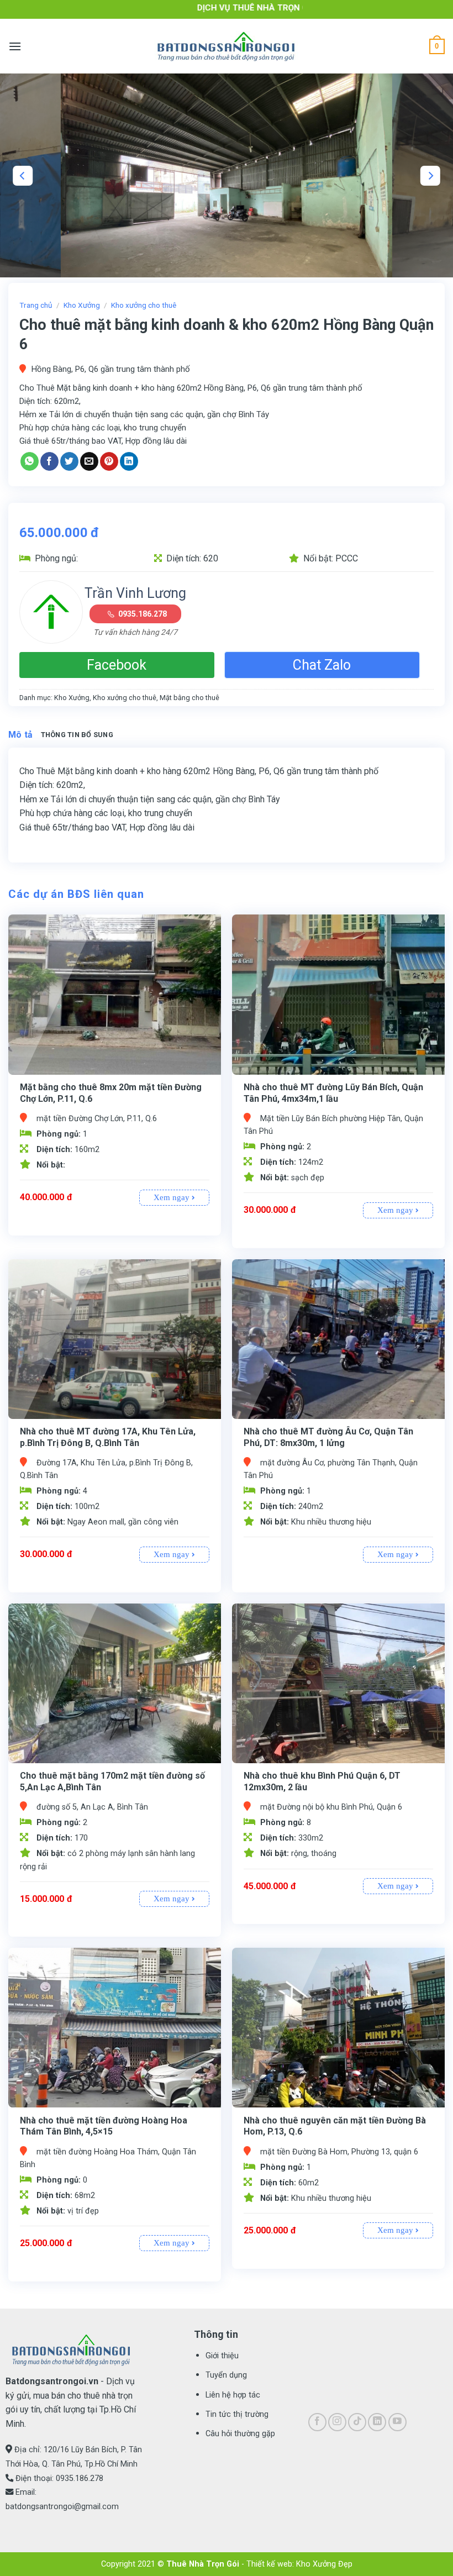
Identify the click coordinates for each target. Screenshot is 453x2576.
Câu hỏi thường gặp (240, 2434)
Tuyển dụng (226, 2375)
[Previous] (23, 176)
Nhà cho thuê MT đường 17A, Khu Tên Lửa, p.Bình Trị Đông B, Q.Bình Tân (108, 1437)
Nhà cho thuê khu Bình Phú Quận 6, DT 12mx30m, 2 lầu (322, 1781)
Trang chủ (36, 305)
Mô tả (21, 735)
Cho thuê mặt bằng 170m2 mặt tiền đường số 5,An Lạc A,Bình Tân (112, 1781)
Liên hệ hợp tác (233, 2395)
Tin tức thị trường (237, 2414)
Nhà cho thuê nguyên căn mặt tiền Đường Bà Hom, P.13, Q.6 (335, 2126)
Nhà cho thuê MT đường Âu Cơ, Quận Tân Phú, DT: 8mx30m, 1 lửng (328, 1437)
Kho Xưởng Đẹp (324, 2564)
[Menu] (15, 46)
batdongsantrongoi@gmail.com (62, 2507)
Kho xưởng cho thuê (144, 305)
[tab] (21, 735)
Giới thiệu (222, 2356)
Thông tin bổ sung (77, 735)
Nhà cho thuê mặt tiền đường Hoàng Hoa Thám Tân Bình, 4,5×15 (104, 2126)
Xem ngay (173, 1197)
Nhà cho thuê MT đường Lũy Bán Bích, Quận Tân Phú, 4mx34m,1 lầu (333, 1093)
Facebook (117, 665)
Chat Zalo (322, 665)
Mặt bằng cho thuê (189, 698)
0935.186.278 (143, 614)
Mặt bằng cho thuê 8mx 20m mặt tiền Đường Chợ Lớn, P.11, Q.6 (111, 1093)
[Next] (430, 176)
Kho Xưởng (82, 305)
